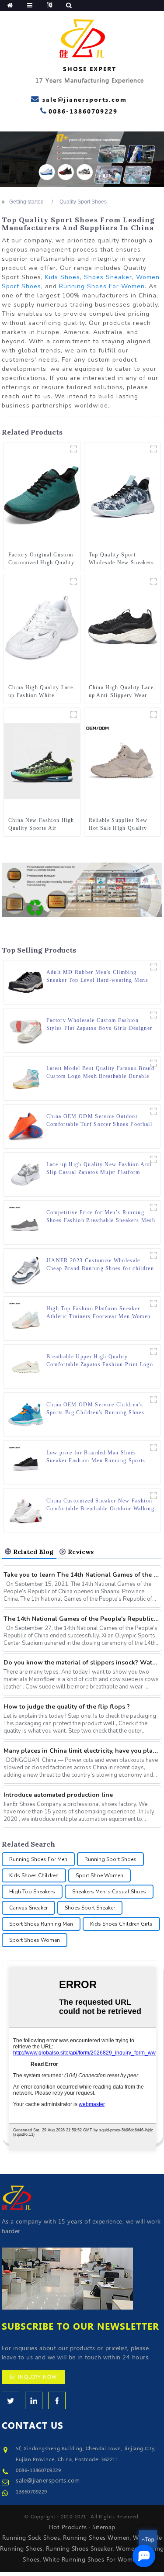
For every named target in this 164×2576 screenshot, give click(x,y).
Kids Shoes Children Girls (121, 1924)
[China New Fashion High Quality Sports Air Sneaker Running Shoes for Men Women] (42, 760)
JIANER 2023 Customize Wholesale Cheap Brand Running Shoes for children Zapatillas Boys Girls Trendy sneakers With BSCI (100, 1265)
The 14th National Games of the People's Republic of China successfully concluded (82, 1619)
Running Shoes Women (96, 2538)
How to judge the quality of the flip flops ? (67, 1707)
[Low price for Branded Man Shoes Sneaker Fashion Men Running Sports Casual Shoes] (26, 1462)
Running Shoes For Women (102, 286)
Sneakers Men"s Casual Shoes (109, 1892)
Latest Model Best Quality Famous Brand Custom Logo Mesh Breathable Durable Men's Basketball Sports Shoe (100, 1073)
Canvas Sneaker (28, 1908)
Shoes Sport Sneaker (90, 1908)
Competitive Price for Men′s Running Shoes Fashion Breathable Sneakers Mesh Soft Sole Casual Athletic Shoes (101, 1217)
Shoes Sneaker (108, 277)
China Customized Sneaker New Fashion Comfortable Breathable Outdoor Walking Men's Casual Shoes (100, 1505)
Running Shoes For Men (38, 1859)
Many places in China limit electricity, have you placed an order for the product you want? (82, 1751)
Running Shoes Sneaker (80, 2549)
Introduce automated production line (58, 1795)
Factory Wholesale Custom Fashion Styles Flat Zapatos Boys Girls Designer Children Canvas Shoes (99, 1025)
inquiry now (37, 2377)
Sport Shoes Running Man (41, 1924)
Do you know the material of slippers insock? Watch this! (82, 1663)
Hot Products (68, 2528)
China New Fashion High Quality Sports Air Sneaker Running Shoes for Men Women (41, 825)
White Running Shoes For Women (91, 2560)
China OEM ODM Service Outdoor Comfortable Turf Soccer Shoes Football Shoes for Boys (99, 1121)
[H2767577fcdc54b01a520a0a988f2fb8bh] (154, 582)
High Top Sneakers (32, 1892)
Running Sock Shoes (31, 2538)
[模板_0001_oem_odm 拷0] (154, 715)
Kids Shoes (63, 277)
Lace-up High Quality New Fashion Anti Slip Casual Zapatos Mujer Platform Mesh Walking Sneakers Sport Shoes (99, 1169)
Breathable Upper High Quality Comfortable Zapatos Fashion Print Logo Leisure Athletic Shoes (100, 1361)
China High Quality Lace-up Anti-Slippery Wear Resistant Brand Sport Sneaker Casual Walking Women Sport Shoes (122, 692)
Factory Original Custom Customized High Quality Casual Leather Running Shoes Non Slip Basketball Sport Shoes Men (41, 559)
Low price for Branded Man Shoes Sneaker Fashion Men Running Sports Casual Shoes (96, 1457)
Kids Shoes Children (34, 1875)
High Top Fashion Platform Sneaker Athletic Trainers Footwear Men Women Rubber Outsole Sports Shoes (99, 1313)
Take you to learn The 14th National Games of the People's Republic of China (82, 1575)
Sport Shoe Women (99, 1875)
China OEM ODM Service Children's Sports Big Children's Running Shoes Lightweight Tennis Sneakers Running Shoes (96, 1409)
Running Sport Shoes (110, 1859)
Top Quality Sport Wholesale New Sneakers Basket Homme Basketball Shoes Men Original (122, 559)
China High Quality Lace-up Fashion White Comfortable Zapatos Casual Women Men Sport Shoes (42, 692)
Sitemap (104, 2528)
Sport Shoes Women (35, 1940)
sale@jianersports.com (48, 2481)
